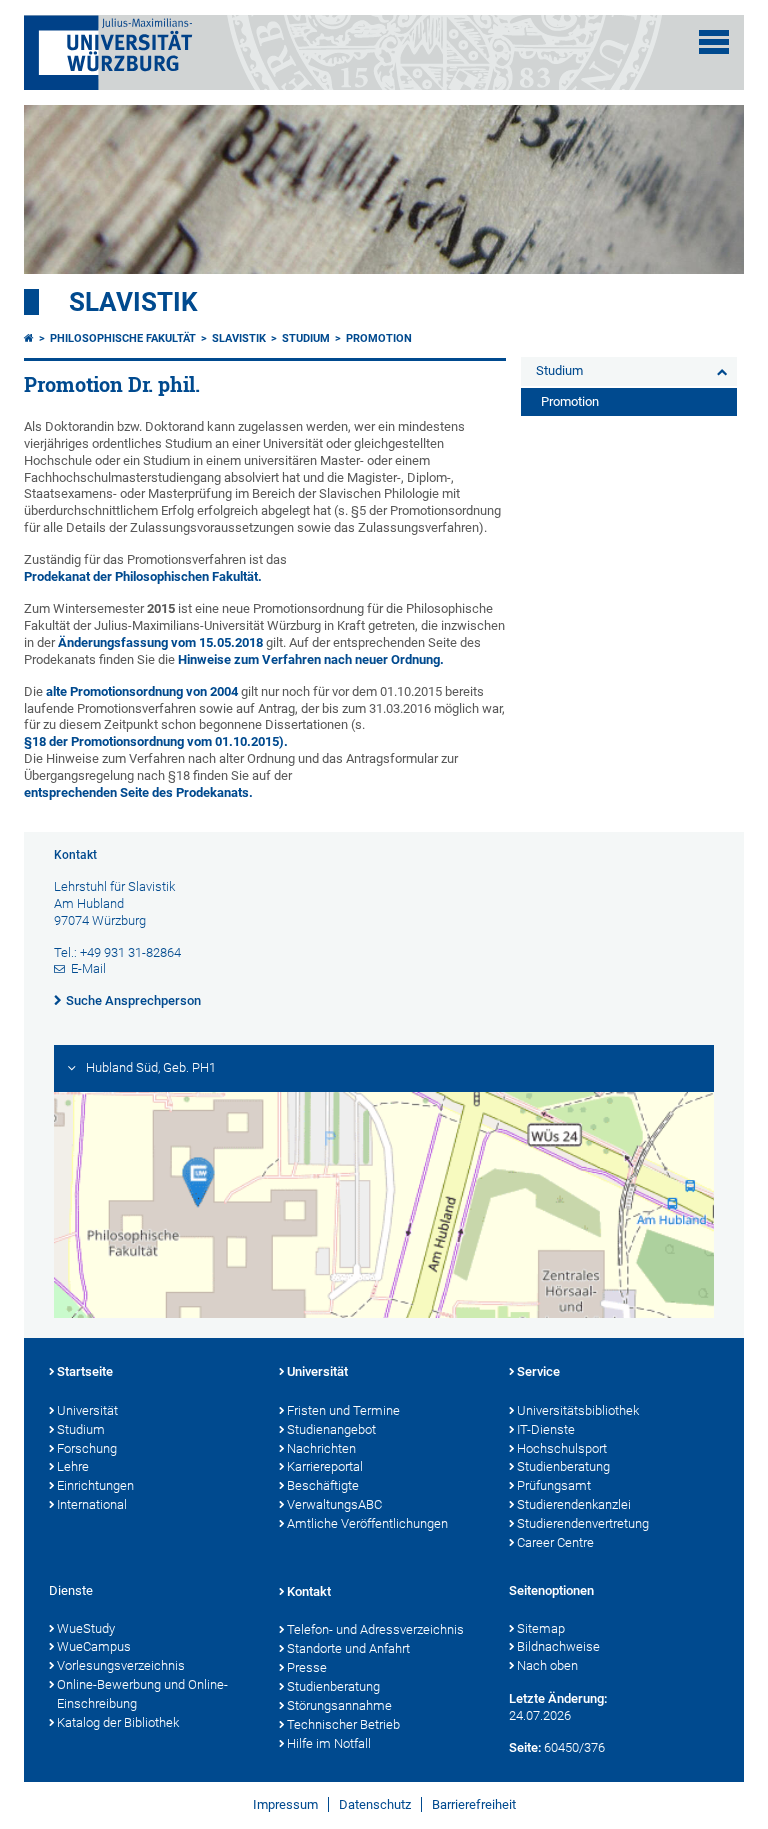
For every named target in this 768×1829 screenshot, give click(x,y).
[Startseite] (29, 338)
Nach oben (547, 1665)
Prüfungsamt (554, 1485)
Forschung (87, 1448)
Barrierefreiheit (474, 1804)
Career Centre (555, 1542)
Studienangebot (331, 1429)
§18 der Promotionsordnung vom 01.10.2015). (156, 741)
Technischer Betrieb (343, 1724)
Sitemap (541, 1628)
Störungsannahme (339, 1705)
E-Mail (88, 968)
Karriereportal (325, 1466)
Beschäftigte (323, 1485)
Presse (307, 1667)
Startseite (85, 1371)
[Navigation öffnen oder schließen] (714, 42)
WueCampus (94, 1646)
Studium (306, 338)
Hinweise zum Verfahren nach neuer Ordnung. (311, 659)
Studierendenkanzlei (574, 1504)
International (92, 1504)
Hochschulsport (562, 1448)
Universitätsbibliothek (578, 1410)
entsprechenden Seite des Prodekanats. (138, 792)
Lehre (73, 1466)
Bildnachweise (558, 1646)
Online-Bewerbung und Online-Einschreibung (142, 1694)
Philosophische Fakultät (123, 338)
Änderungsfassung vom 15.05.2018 (160, 642)
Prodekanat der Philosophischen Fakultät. (143, 576)
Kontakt (309, 1591)
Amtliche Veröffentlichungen (367, 1523)
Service (538, 1371)
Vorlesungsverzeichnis (121, 1665)
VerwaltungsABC (334, 1504)
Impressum (285, 1804)
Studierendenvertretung (583, 1523)
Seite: (525, 1747)
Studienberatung (563, 1466)
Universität (87, 1410)
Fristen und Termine (343, 1410)
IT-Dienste (546, 1429)
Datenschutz (375, 1804)
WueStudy (86, 1628)
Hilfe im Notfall (329, 1743)
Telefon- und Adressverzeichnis (375, 1629)
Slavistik (133, 302)
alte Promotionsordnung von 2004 (142, 691)
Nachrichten (321, 1448)
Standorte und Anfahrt (348, 1648)
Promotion (379, 338)
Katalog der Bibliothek (118, 1722)
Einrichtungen (95, 1485)
